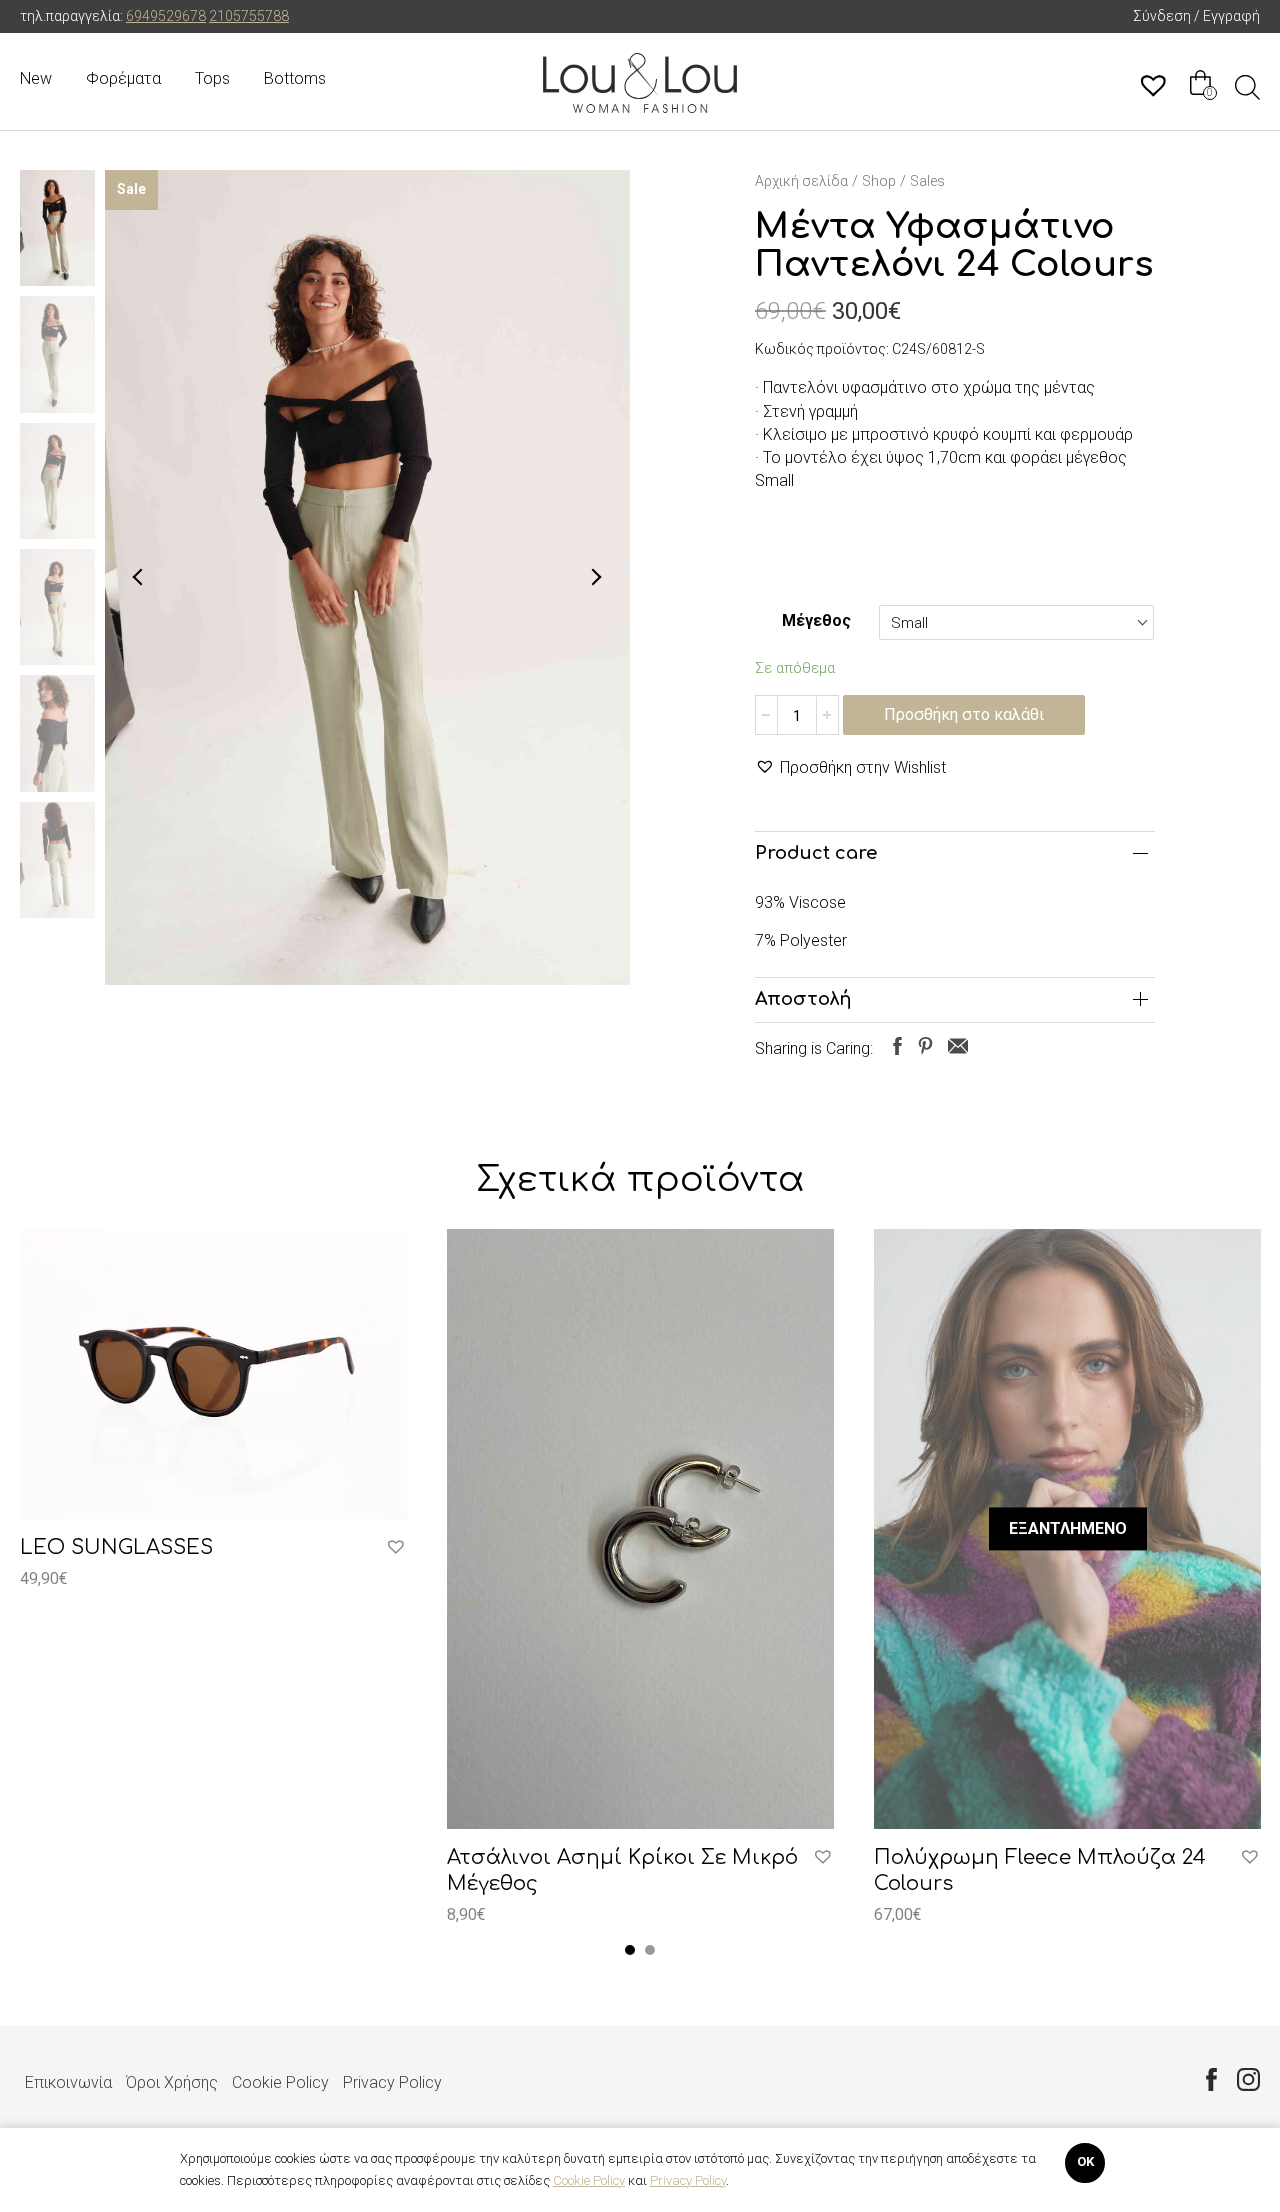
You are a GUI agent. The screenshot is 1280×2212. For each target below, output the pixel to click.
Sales (927, 181)
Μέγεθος (816, 620)
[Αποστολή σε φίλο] (958, 1045)
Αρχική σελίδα (801, 181)
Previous (139, 577)
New (36, 78)
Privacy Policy (392, 2082)
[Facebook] (1211, 2079)
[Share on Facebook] (897, 1045)
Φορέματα (123, 78)
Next (596, 577)
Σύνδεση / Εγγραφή (1196, 16)
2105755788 (249, 16)
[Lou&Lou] (640, 83)
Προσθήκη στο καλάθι (964, 714)
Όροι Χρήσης (172, 2082)
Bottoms (295, 78)
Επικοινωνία (68, 2082)
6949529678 (166, 16)
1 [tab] (630, 1950)
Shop (879, 181)
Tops (212, 78)
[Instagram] (1248, 2079)
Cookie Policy (280, 2082)
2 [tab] (650, 1950)
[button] (850, 767)
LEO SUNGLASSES (116, 1547)
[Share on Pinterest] (925, 1045)
